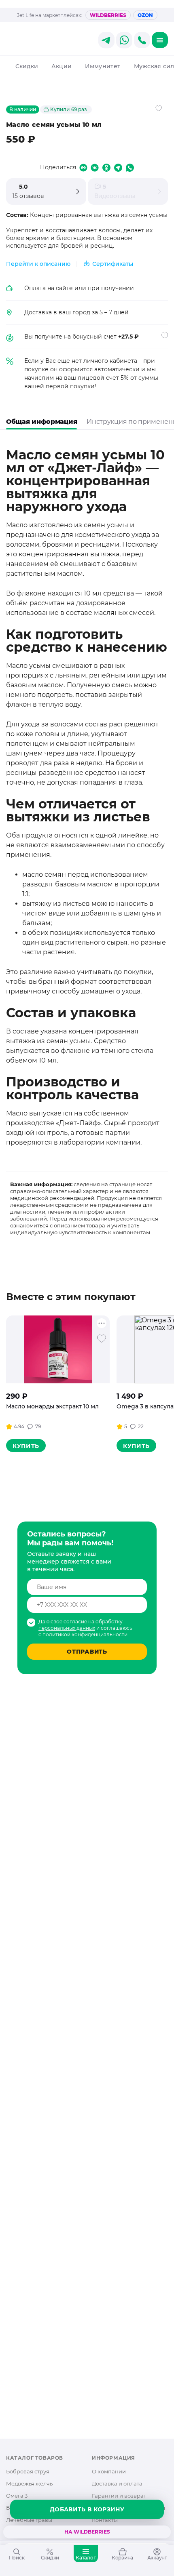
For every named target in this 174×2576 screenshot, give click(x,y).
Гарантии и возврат (119, 2496)
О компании (109, 2471)
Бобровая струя (28, 2471)
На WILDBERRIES (87, 2532)
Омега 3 (17, 2496)
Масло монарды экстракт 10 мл (52, 1406)
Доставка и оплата (117, 2483)
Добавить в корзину (87, 2509)
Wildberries (108, 15)
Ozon (145, 15)
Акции (62, 66)
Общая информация (41, 422)
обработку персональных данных (81, 1625)
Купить (26, 1446)
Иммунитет (103, 66)
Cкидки (27, 66)
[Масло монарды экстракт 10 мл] (58, 1349)
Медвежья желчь (29, 2483)
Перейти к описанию (38, 264)
